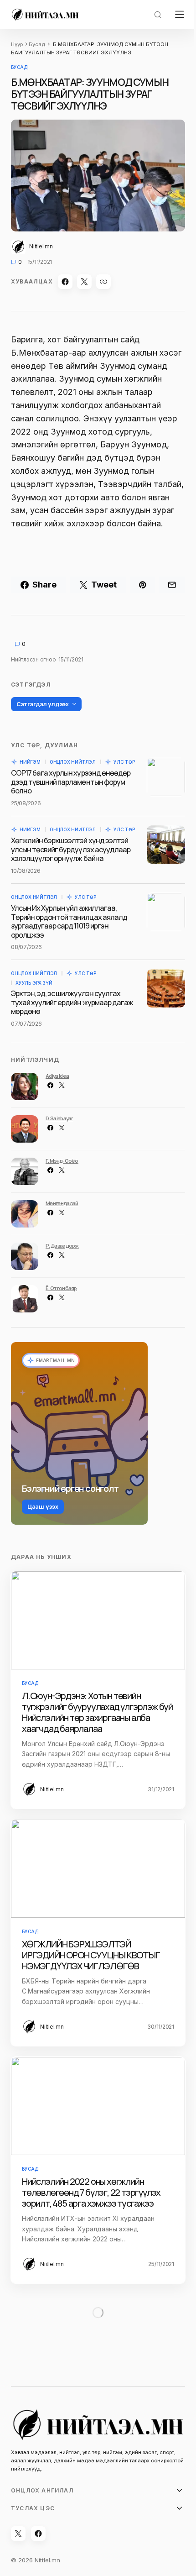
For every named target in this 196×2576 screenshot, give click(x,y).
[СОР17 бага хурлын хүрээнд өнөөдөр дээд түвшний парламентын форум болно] (166, 777)
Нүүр (17, 44)
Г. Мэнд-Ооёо (62, 1161)
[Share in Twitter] (84, 282)
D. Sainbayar (59, 1118)
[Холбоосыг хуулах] (103, 282)
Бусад (37, 44)
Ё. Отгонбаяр (61, 1288)
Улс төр (124, 762)
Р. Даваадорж (62, 1246)
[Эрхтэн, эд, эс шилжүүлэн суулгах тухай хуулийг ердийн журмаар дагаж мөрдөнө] (166, 988)
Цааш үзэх (43, 1506)
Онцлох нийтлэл (73, 762)
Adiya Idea (57, 1076)
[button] (158, 15)
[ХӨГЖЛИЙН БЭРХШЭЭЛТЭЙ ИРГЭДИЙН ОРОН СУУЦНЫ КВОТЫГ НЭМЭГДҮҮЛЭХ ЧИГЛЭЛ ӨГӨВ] (98, 1869)
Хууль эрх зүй (34, 983)
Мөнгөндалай (62, 1203)
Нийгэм (30, 762)
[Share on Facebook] (65, 282)
